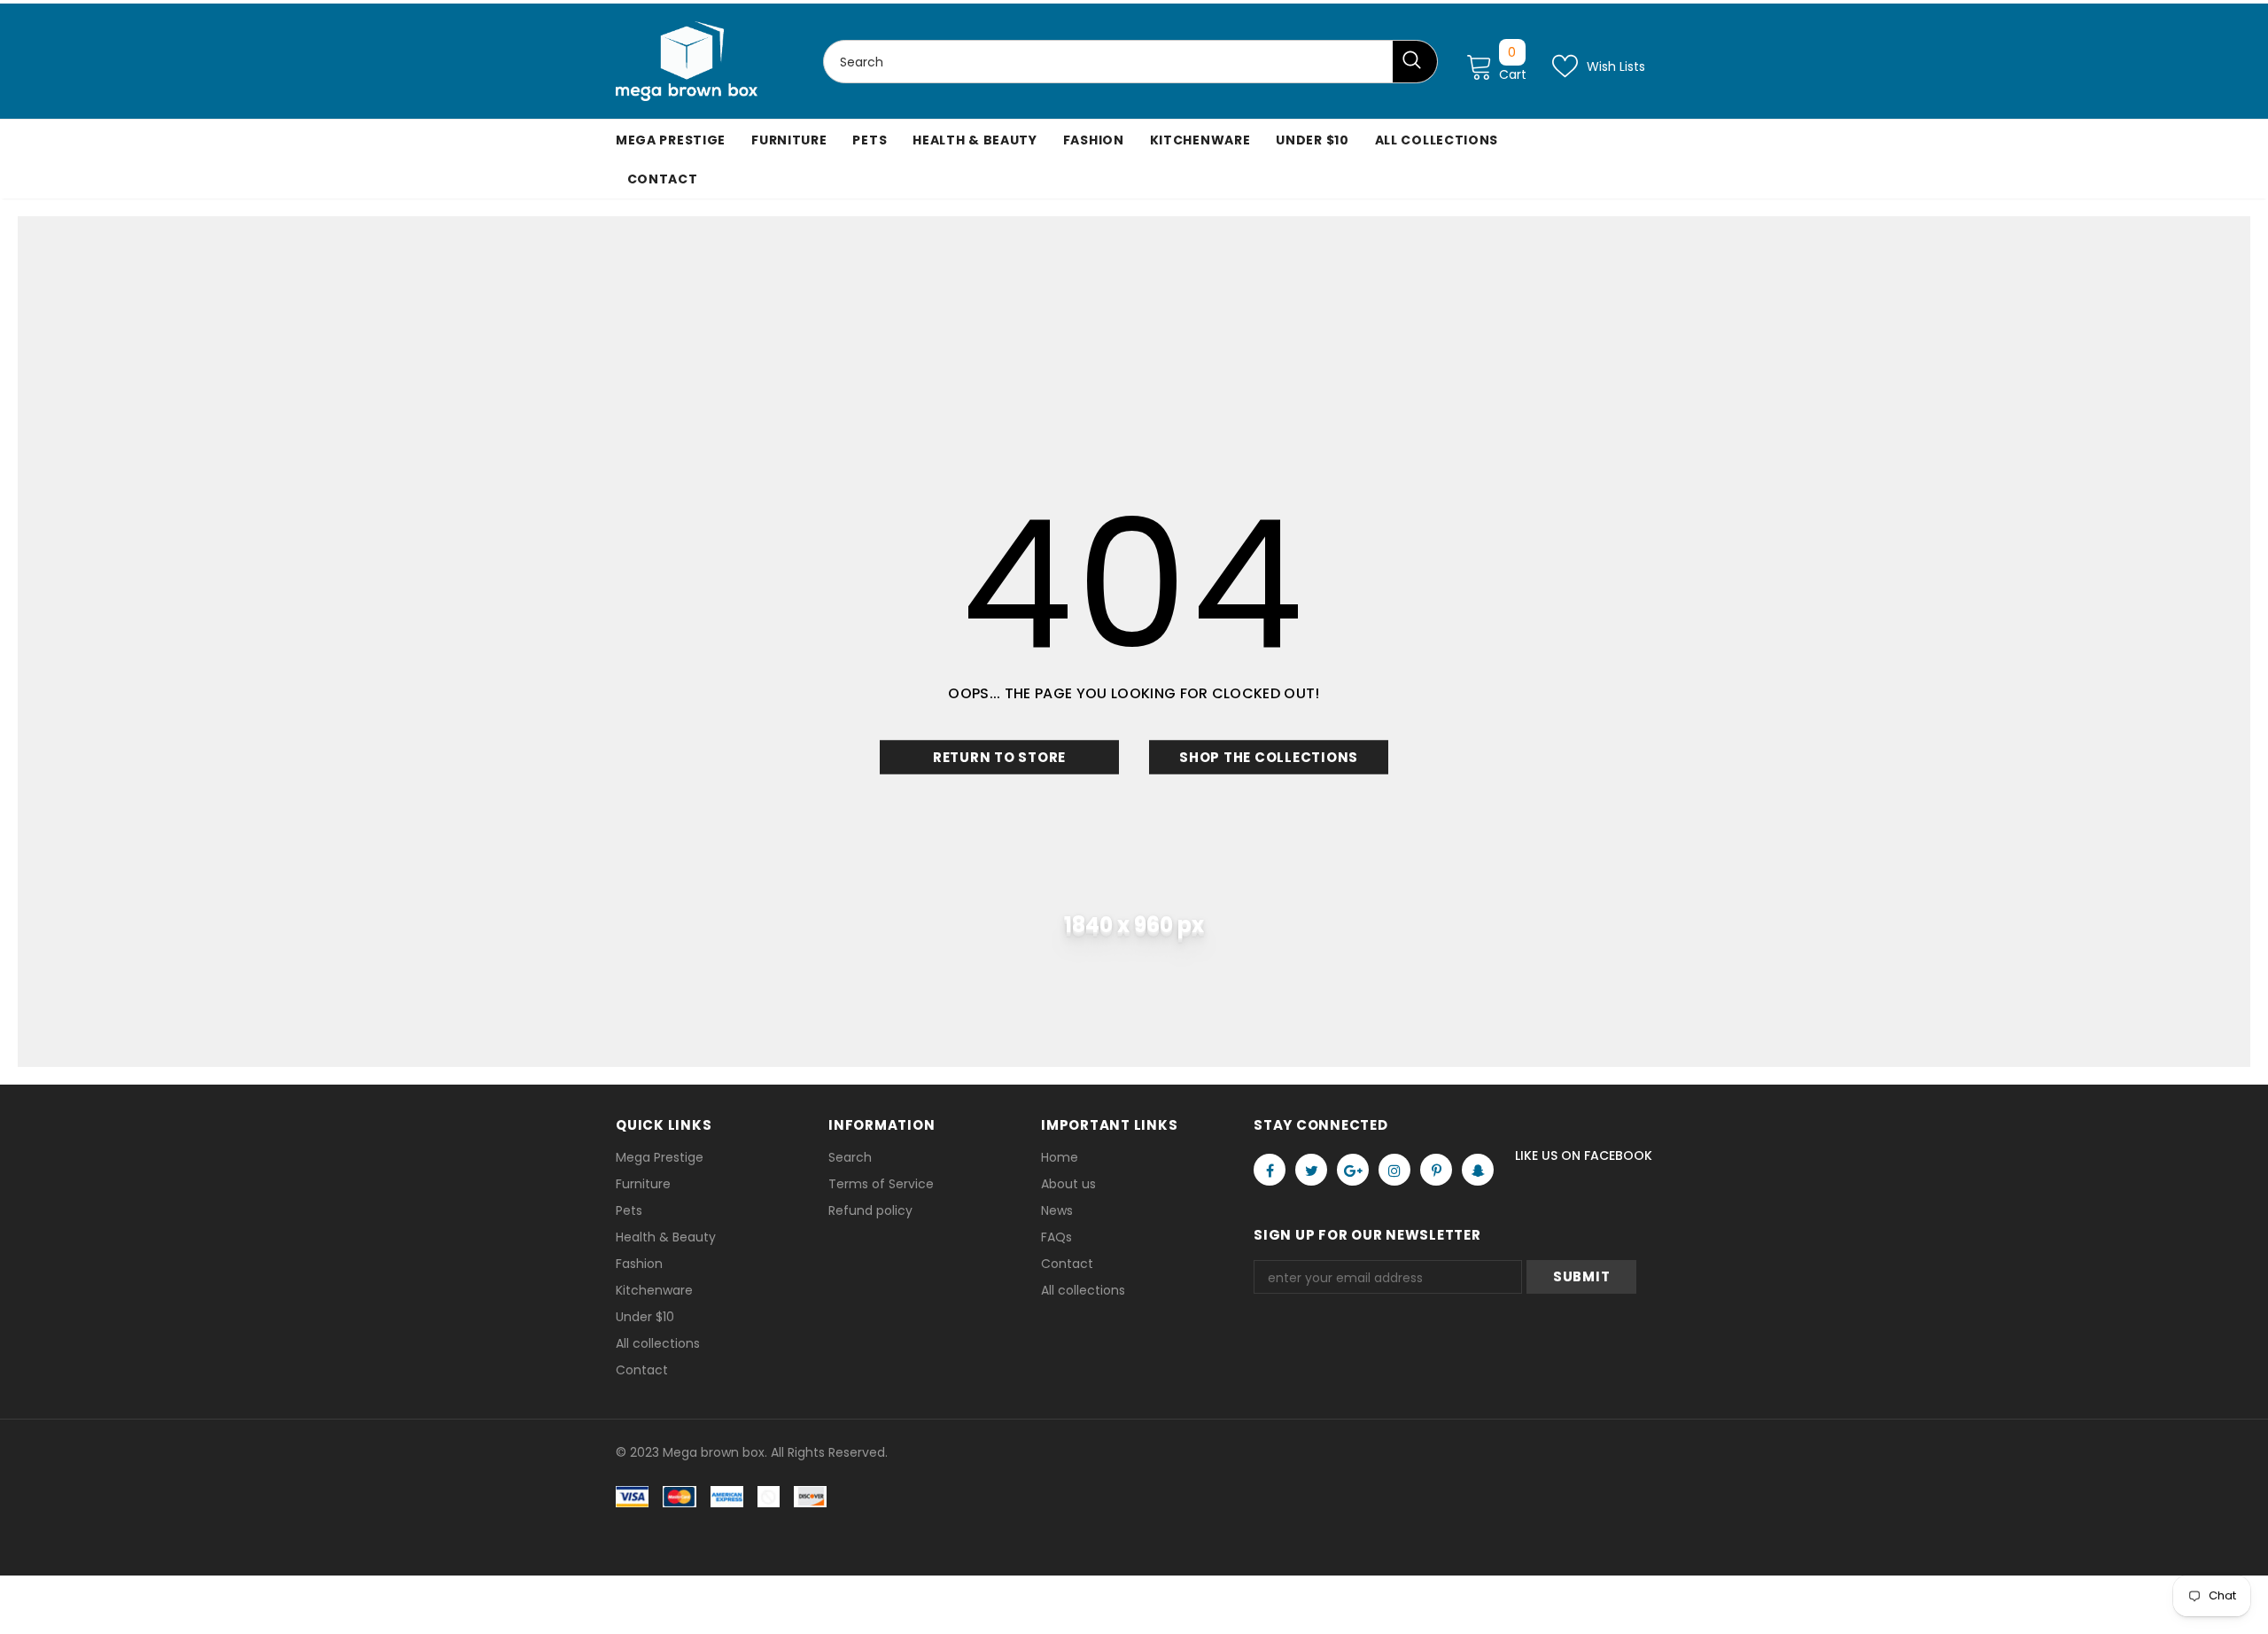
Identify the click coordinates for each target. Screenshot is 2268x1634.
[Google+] (1353, 1170)
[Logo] (687, 61)
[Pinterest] (1436, 1170)
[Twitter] (1311, 1170)
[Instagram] (1394, 1170)
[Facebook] (1270, 1170)
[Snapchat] (1478, 1170)
